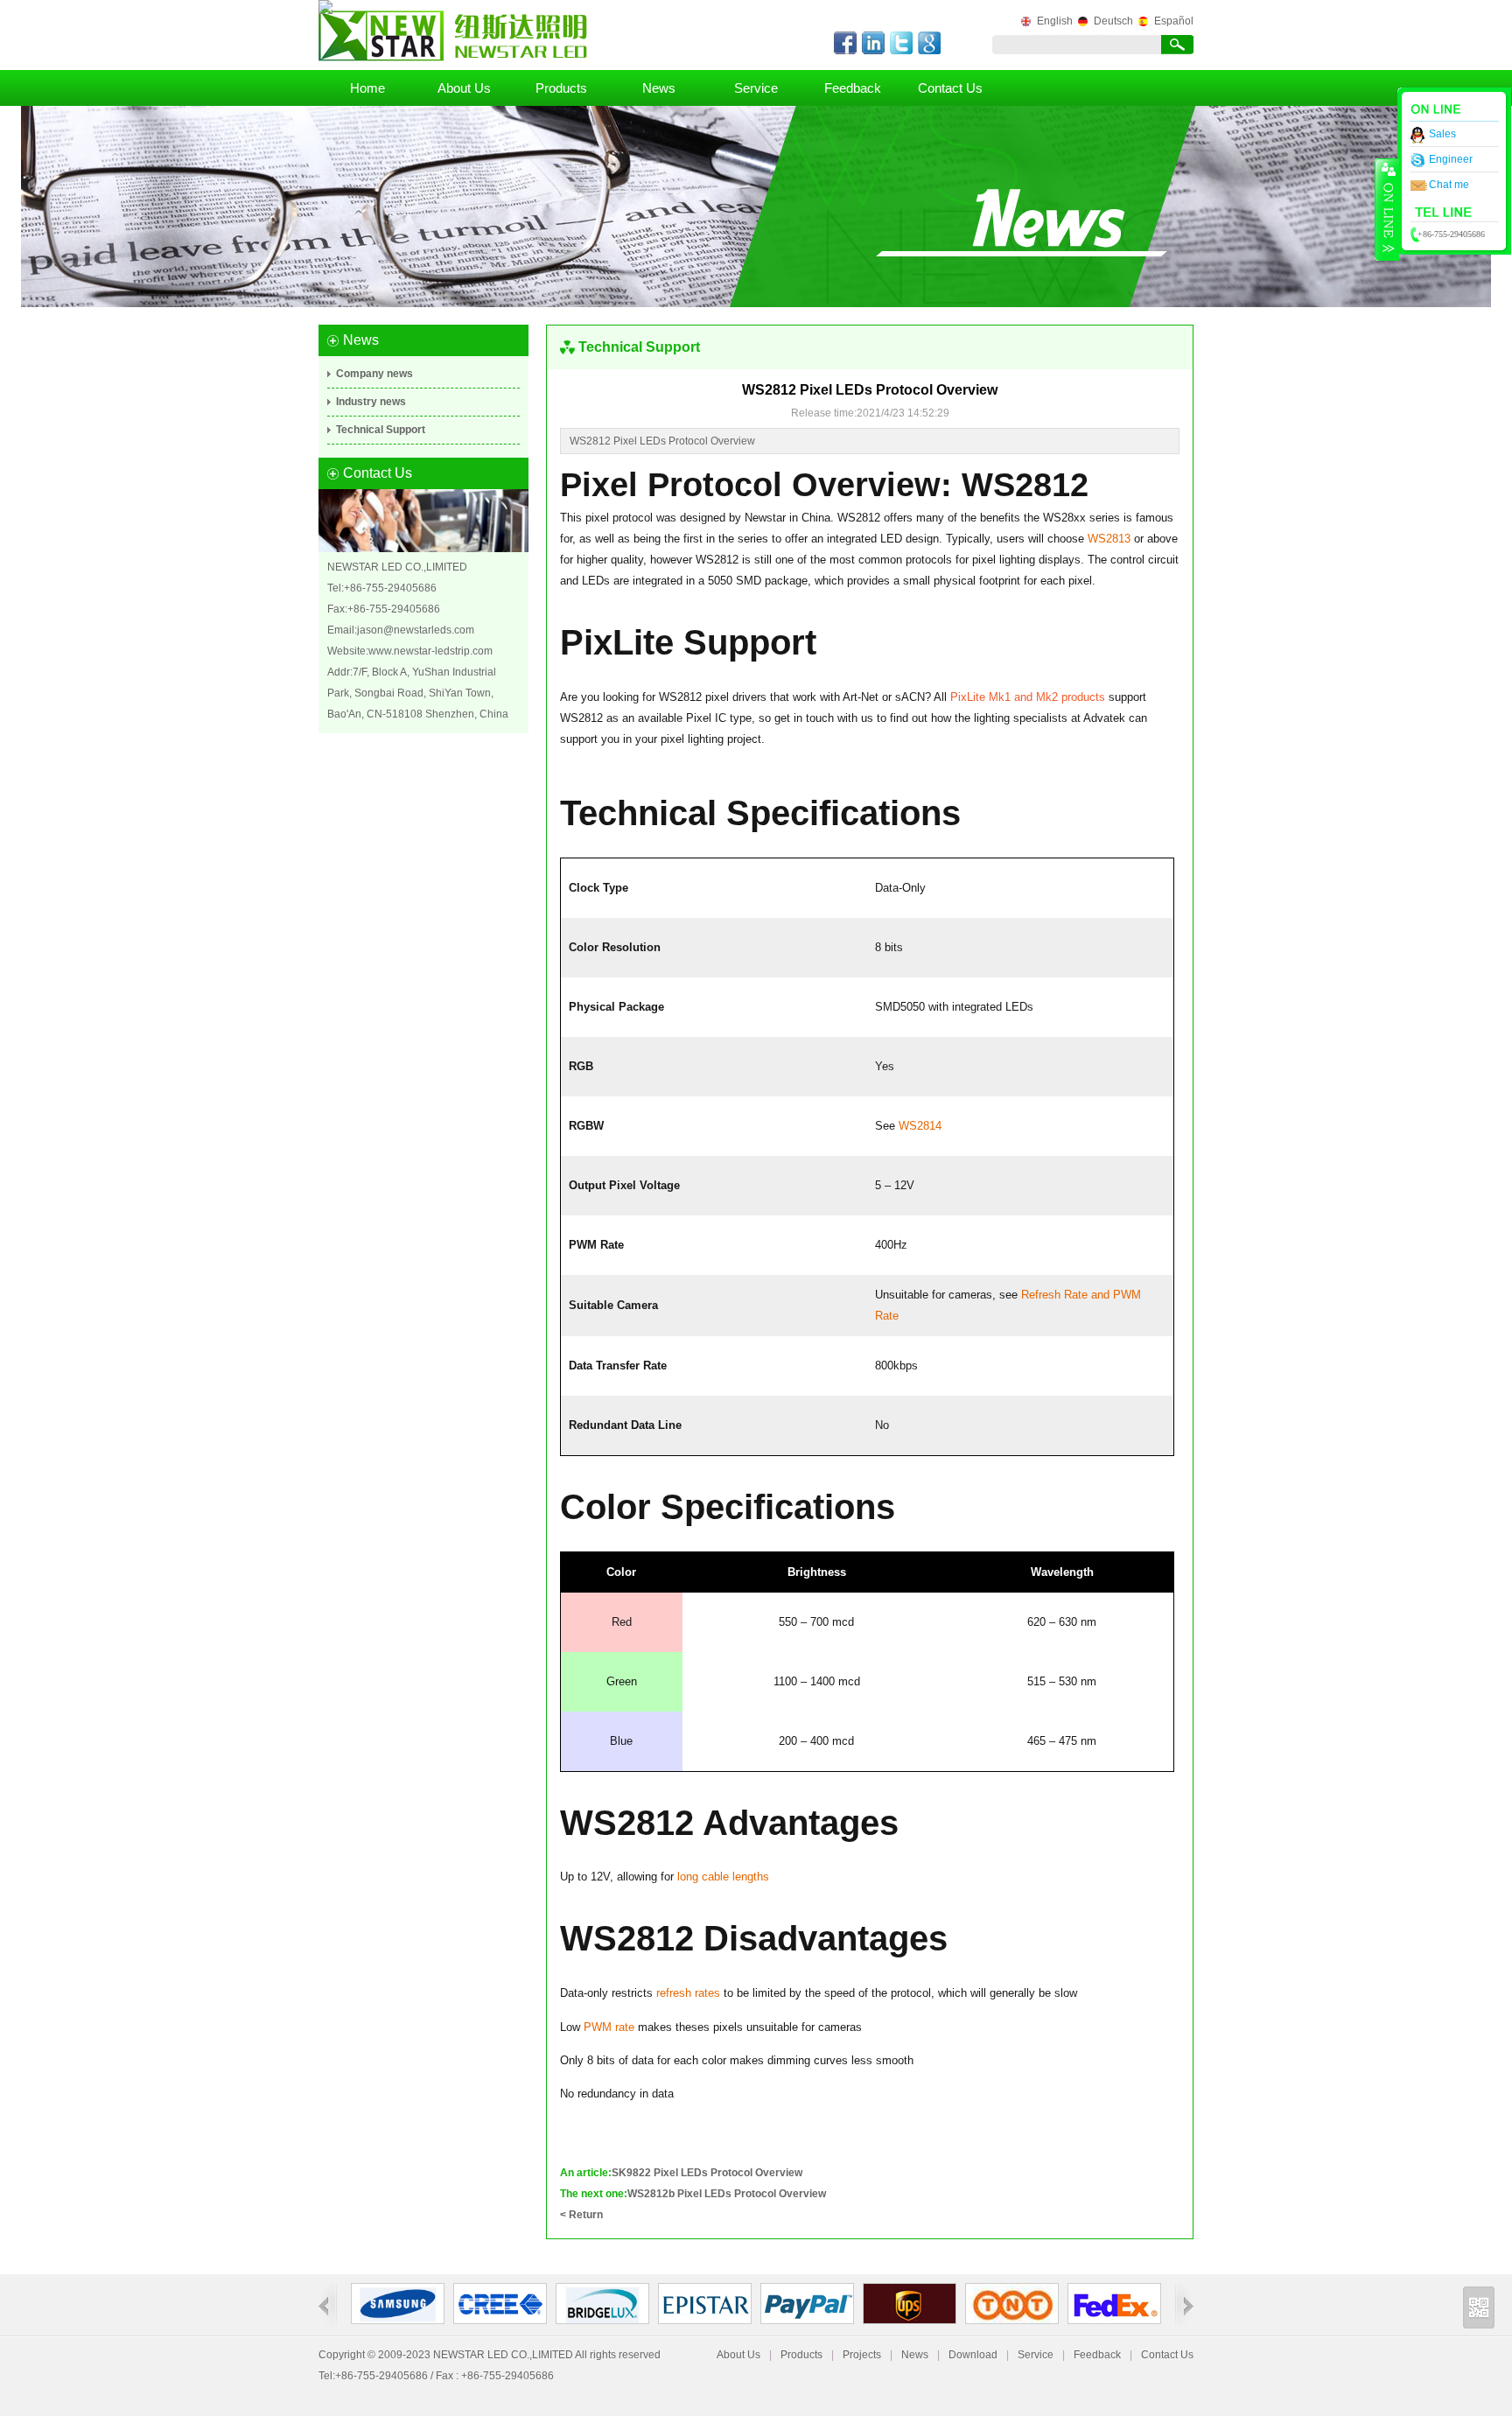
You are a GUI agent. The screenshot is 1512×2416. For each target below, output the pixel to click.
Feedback (853, 88)
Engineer (1451, 159)
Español (1174, 21)
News (659, 88)
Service (756, 88)
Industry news (371, 402)
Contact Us (950, 88)
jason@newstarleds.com (416, 630)
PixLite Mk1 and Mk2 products (1028, 697)
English (1055, 21)
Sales (1442, 134)
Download (973, 2355)
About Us (464, 88)
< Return (581, 2215)
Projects (862, 2355)
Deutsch (1113, 21)
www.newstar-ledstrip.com (430, 651)
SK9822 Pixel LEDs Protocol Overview (707, 2173)
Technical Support (381, 430)
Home (367, 88)
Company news (374, 374)
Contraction (1387, 209)
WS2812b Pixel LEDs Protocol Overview (727, 2194)
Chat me (1449, 185)
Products (561, 88)
